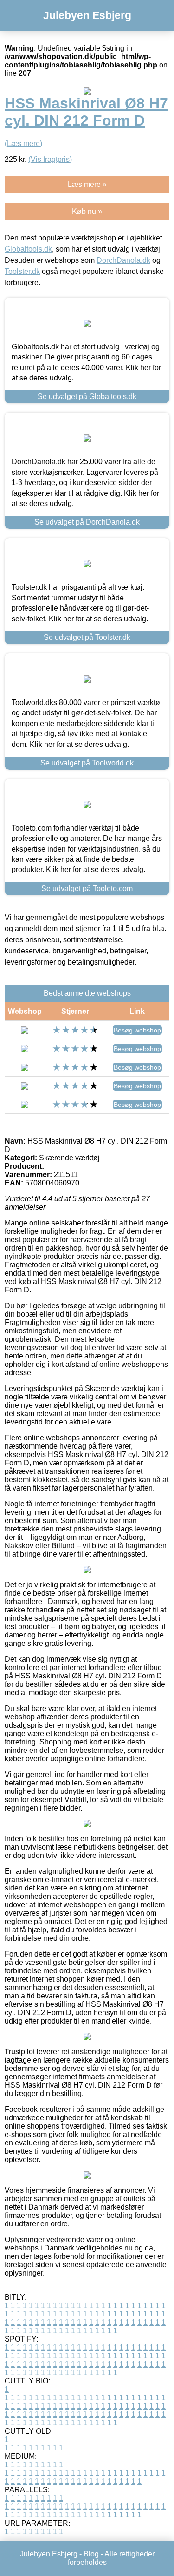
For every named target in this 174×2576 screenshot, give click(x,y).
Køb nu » (87, 211)
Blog (91, 2554)
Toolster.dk (22, 271)
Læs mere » (87, 184)
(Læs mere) (23, 143)
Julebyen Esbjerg (87, 15)
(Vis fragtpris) (50, 159)
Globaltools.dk (28, 249)
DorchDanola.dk (123, 260)
